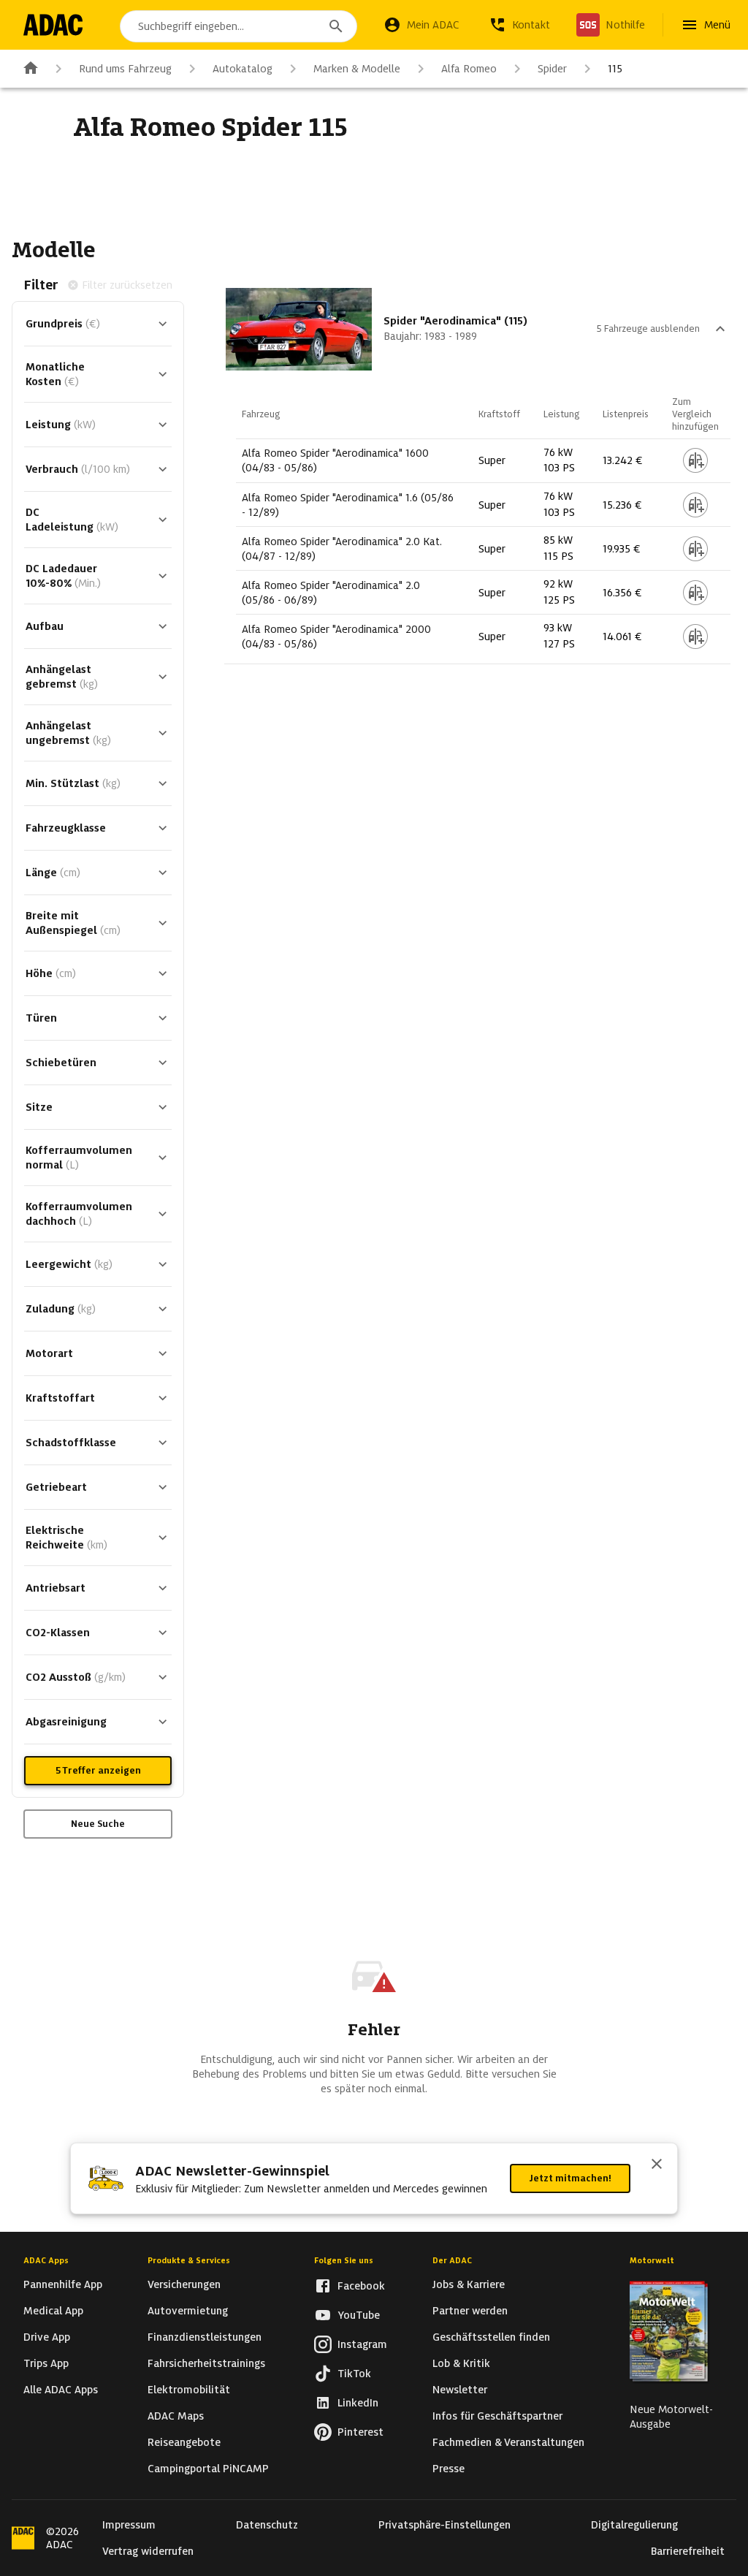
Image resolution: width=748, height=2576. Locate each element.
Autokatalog (243, 69)
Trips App (46, 2363)
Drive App (47, 2337)
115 (615, 69)
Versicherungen (184, 2284)
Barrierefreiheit (688, 2551)
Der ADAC (452, 2260)
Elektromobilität (189, 2390)
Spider (552, 69)
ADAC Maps (176, 2416)
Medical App (53, 2311)
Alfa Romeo (469, 69)
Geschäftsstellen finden (491, 2337)
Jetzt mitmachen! (570, 2178)
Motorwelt (652, 2260)
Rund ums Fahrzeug (125, 69)
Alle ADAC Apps (61, 2390)
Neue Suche (98, 1824)
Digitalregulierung (634, 2525)
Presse (449, 2469)
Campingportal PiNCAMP (208, 2469)
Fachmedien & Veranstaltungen (508, 2442)
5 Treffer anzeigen (98, 1770)
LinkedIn (358, 2403)
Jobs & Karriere (469, 2284)
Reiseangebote (184, 2442)
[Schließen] (657, 2165)
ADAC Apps (46, 2260)
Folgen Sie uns (344, 2260)
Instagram (362, 2344)
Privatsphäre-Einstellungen (444, 2525)
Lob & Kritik (461, 2363)
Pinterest (360, 2432)
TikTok (354, 2374)
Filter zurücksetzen (127, 285)
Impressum (129, 2525)
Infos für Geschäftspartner (497, 2416)
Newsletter (460, 2390)
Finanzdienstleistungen (205, 2337)
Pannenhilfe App (63, 2284)
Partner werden (470, 2311)
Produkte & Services (189, 2260)
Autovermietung (188, 2311)
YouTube (359, 2315)
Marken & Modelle (357, 69)
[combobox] (238, 26)
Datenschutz (267, 2525)
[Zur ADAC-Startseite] (53, 25)
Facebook (361, 2286)
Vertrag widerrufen (148, 2551)
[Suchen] (336, 26)
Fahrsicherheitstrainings (206, 2363)
